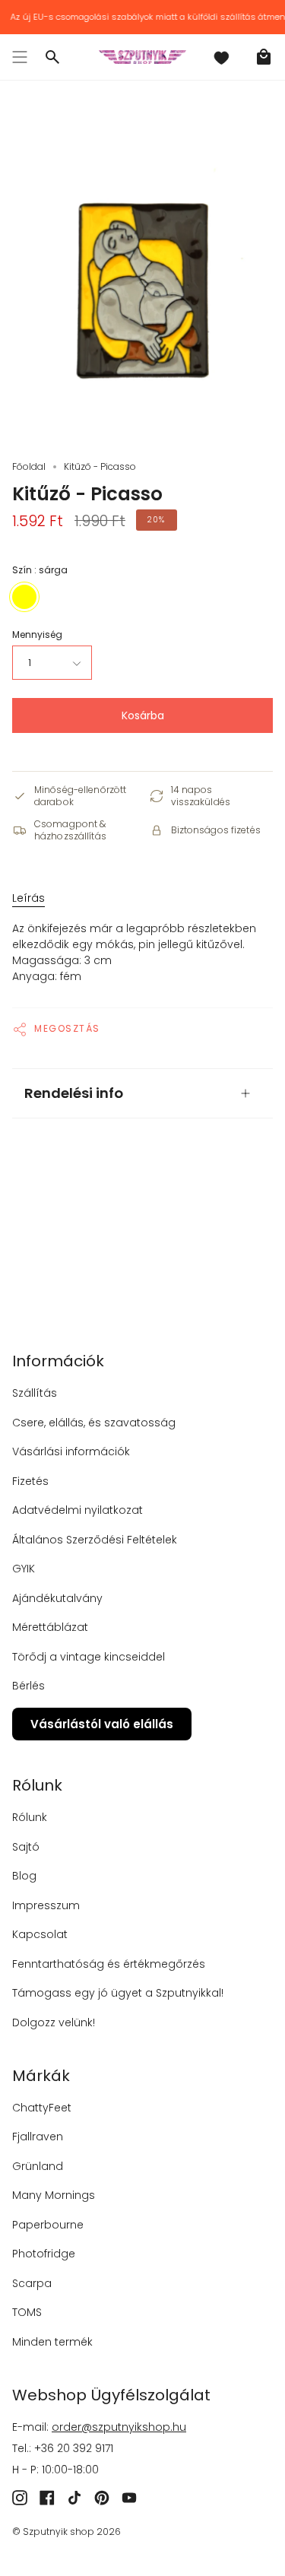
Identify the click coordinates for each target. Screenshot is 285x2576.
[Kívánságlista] (221, 57)
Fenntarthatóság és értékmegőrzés (109, 1964)
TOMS (27, 2312)
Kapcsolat (40, 1934)
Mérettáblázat (50, 1627)
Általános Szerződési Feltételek (95, 1540)
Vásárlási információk (71, 1451)
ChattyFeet (42, 2108)
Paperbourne (48, 2225)
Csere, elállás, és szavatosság (94, 1423)
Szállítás (35, 1393)
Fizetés (30, 1481)
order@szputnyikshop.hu (119, 2427)
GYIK (24, 1569)
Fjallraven (38, 2137)
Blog (24, 1876)
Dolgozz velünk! (54, 2022)
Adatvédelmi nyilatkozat (78, 1510)
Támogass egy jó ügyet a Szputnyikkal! (118, 1993)
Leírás (28, 898)
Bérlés (28, 1686)
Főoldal (29, 466)
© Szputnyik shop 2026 (66, 2532)
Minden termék (52, 2342)
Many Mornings (54, 2195)
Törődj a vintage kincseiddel (89, 1657)
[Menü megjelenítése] (20, 57)
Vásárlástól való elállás (102, 1724)
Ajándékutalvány (57, 1598)
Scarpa (32, 2283)
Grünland (38, 2166)
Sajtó (26, 1847)
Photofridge (44, 2254)
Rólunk (30, 1817)
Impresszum (46, 1905)
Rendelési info (74, 1093)
